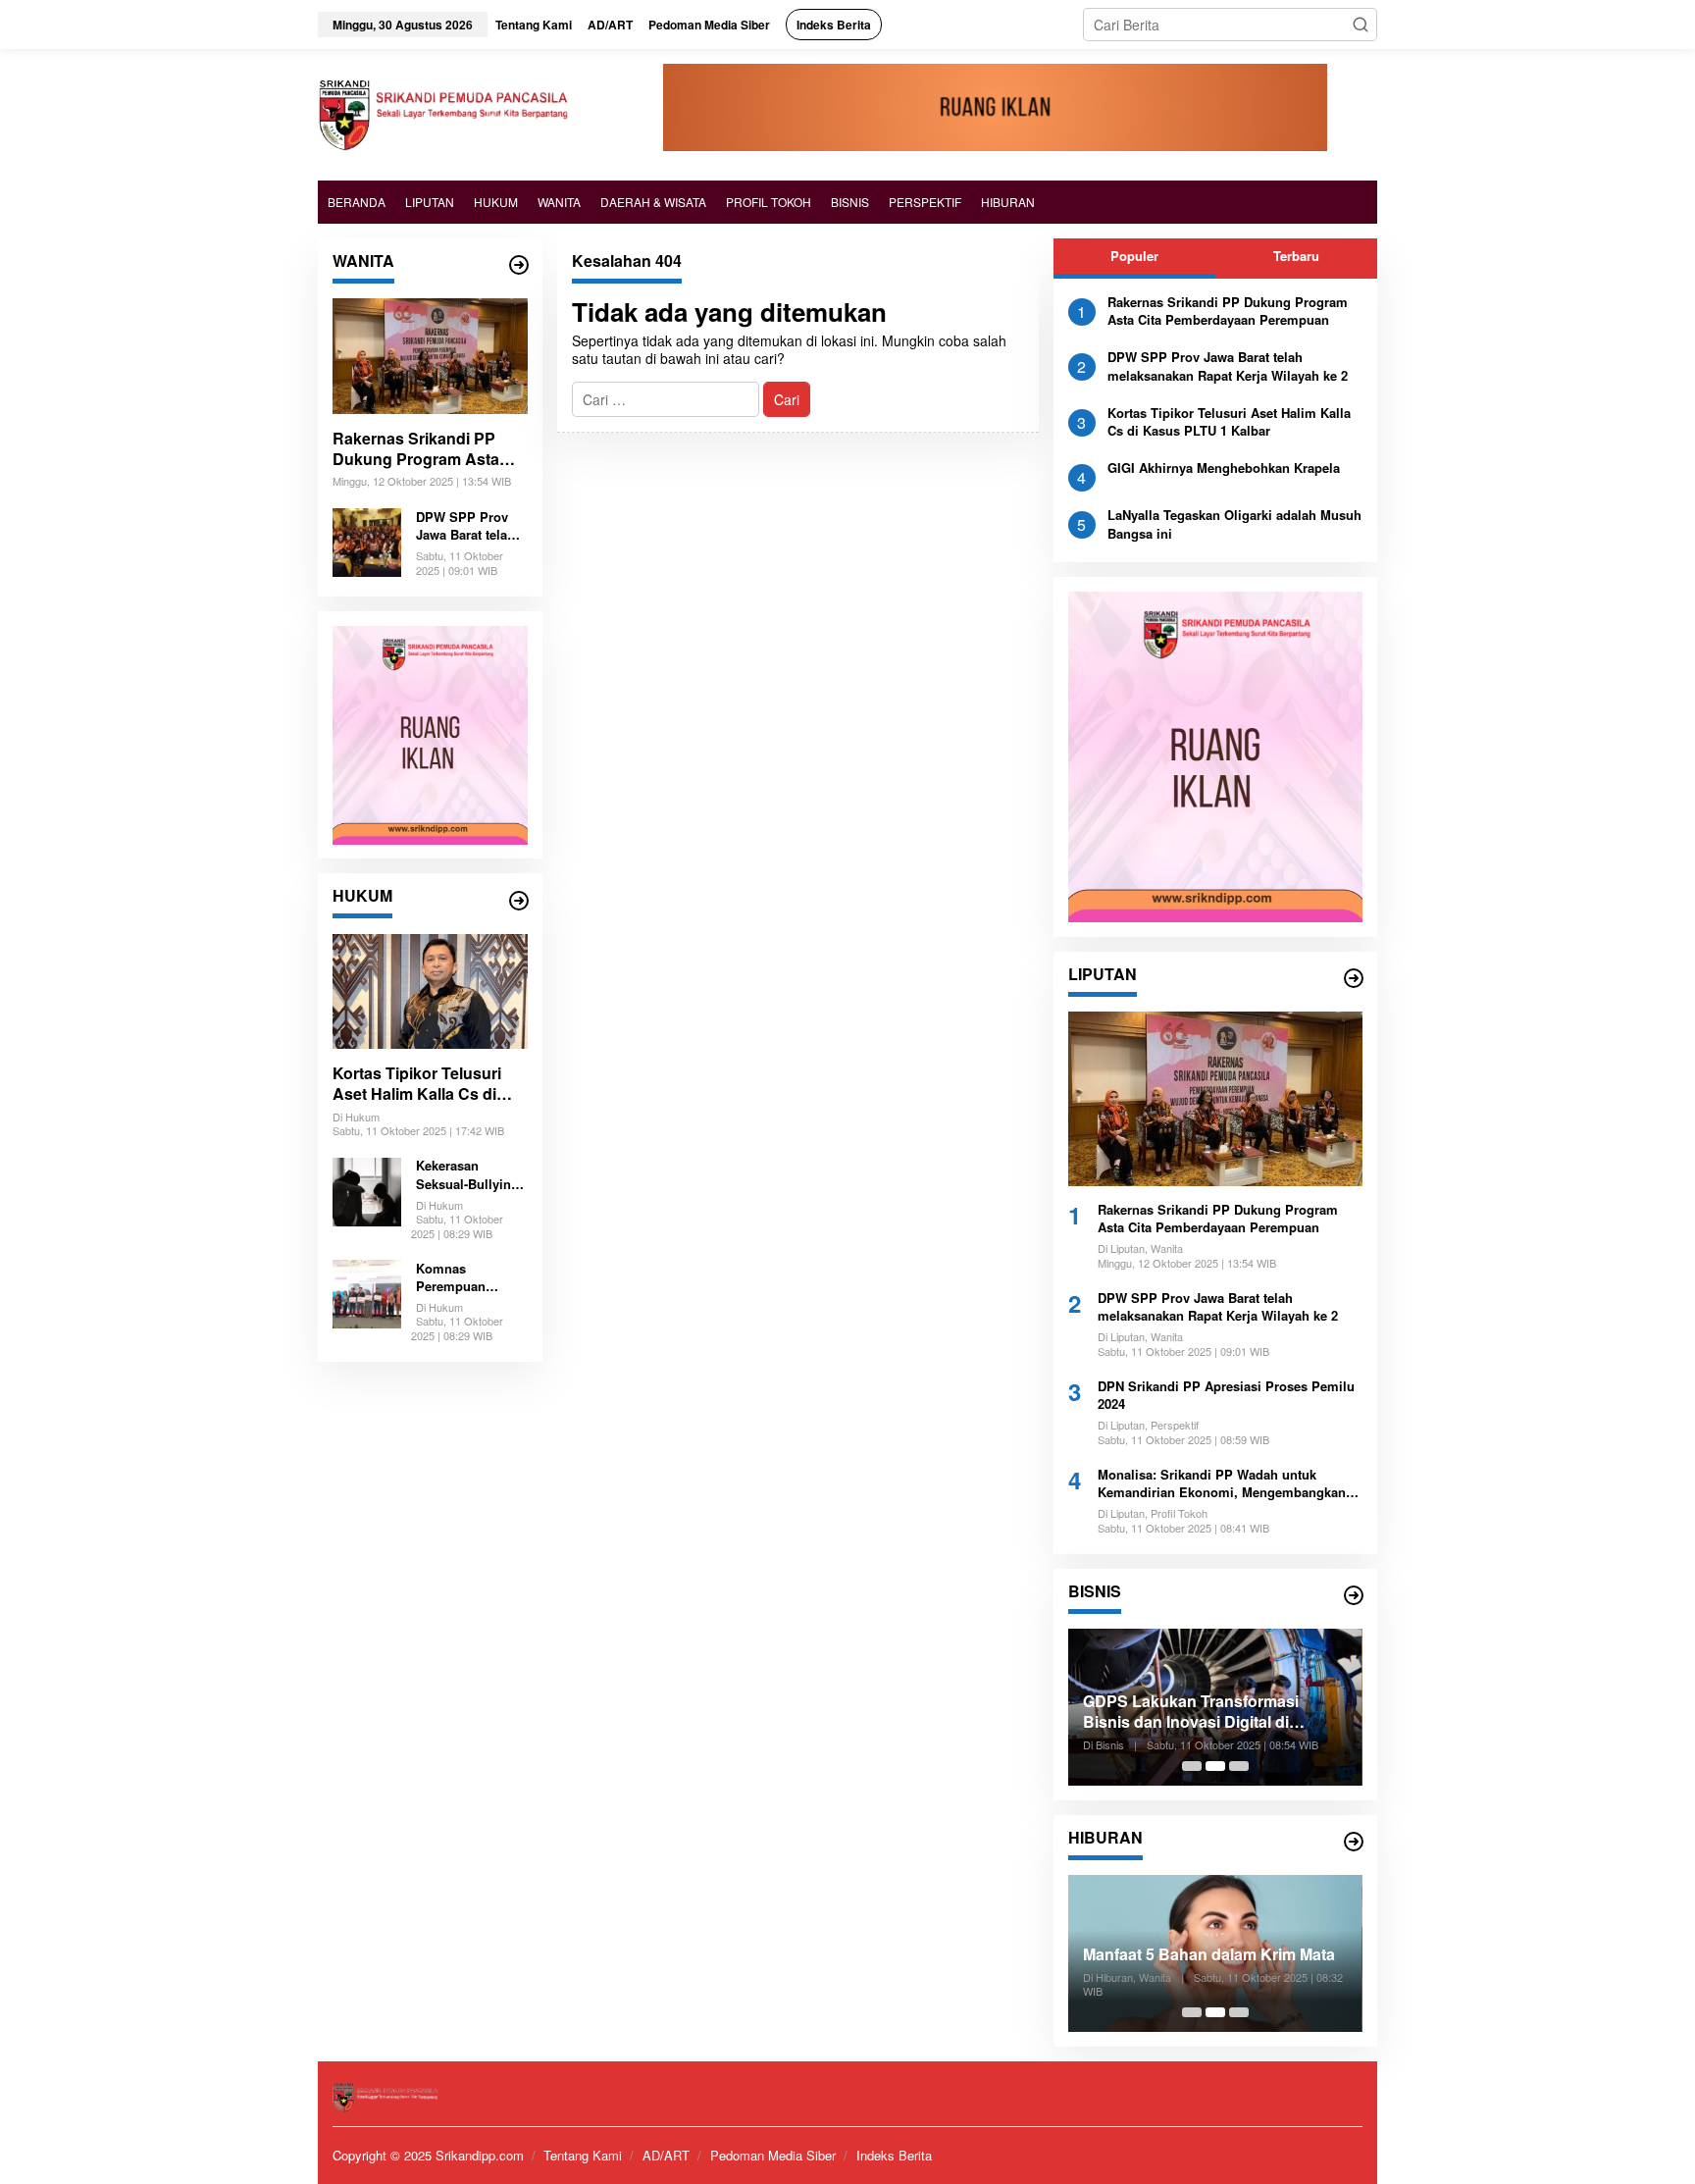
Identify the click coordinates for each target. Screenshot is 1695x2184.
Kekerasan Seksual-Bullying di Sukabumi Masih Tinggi (467, 1175)
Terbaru (1296, 256)
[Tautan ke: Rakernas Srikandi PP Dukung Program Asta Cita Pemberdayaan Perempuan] (430, 356)
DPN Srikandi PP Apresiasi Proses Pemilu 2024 (1226, 1395)
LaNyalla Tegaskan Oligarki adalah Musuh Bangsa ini (1234, 524)
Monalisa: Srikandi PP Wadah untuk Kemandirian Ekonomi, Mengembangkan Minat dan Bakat (1222, 1483)
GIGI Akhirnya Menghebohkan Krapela (1224, 468)
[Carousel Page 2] (1215, 1766)
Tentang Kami (583, 2155)
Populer (1134, 256)
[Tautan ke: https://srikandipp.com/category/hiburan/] (1354, 1842)
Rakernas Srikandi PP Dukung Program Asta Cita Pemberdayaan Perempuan (416, 449)
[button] (1361, 25)
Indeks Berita (894, 2155)
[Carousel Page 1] (1192, 1766)
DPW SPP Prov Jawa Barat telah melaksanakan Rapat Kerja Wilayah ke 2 (465, 526)
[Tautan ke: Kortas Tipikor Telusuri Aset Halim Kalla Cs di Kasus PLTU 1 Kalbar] (430, 992)
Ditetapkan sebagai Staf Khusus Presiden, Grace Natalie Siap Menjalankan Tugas (1246, 1945)
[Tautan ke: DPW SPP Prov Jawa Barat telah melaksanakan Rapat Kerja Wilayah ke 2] (367, 540)
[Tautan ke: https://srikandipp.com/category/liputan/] (1354, 978)
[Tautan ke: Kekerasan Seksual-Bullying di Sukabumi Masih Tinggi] (367, 1189)
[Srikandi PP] (443, 113)
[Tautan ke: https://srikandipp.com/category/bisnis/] (1354, 1595)
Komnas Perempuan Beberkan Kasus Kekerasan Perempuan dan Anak (465, 1277)
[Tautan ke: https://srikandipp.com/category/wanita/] (519, 265)
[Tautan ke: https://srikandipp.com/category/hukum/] (519, 901)
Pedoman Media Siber (773, 2155)
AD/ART (666, 2155)
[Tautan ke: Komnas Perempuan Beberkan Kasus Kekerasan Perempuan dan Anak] (367, 1292)
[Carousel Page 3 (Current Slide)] (1239, 1766)
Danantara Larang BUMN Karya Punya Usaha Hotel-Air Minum (1243, 1712)
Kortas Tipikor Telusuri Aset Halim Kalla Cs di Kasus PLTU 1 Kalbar (417, 1084)
